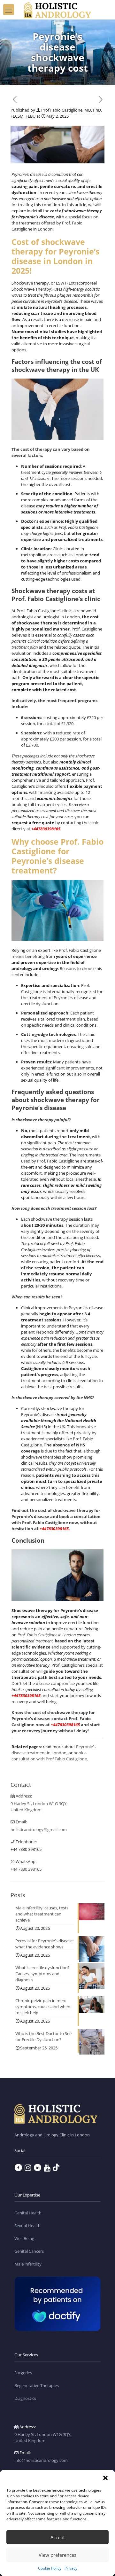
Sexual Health (27, 2226)
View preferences (57, 2555)
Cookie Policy (50, 2568)
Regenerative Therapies (37, 2385)
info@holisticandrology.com (41, 2460)
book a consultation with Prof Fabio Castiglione (49, 1756)
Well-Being (24, 2238)
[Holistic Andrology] (57, 10)
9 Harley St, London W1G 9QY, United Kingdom (39, 1807)
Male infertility (28, 2264)
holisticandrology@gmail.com (39, 1829)
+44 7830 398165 (26, 1849)
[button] (105, 2478)
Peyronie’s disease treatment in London (54, 1750)
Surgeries (23, 2373)
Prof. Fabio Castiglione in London (47, 1635)
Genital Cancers (29, 2251)
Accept (58, 2537)
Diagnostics (25, 2398)
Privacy (71, 2568)
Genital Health (28, 2213)
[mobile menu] (9, 10)
